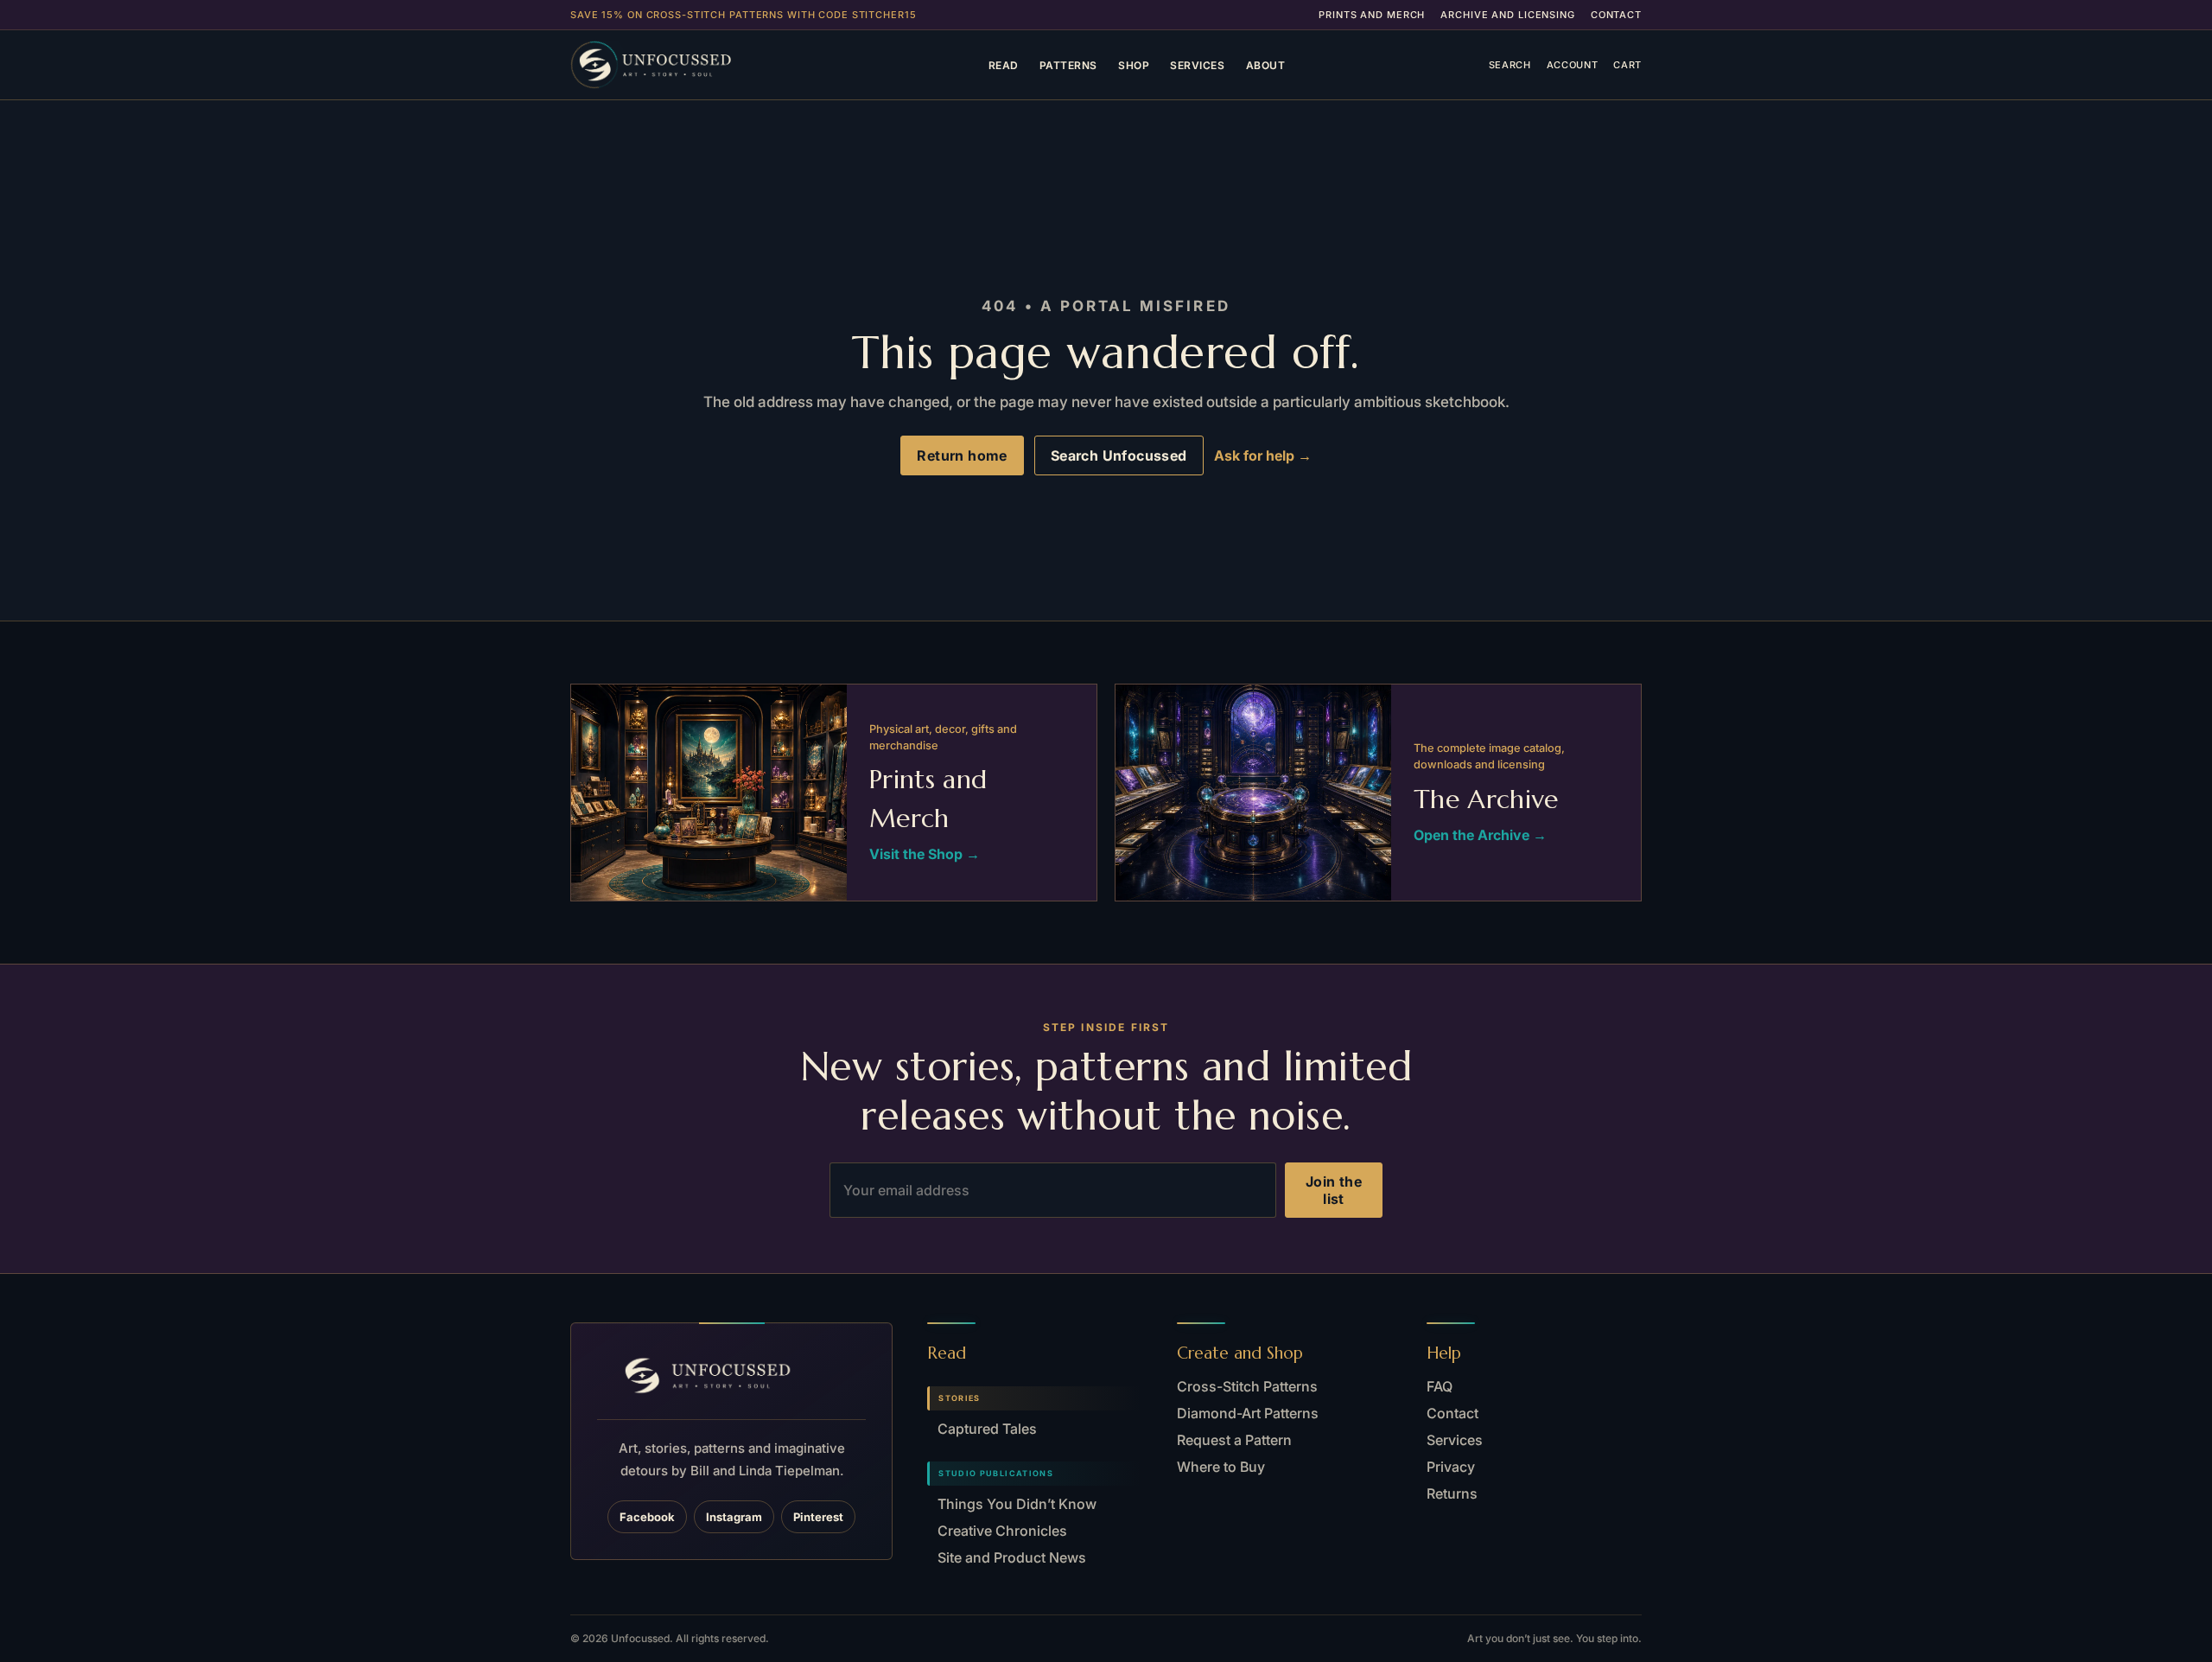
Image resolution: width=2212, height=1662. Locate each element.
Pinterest (818, 1517)
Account (1573, 65)
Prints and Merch (1372, 15)
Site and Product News (1012, 1557)
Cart (1627, 65)
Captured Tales (987, 1429)
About (1266, 65)
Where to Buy (1221, 1467)
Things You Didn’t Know (1017, 1504)
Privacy (1451, 1467)
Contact (1616, 15)
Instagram (734, 1517)
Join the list (1334, 1190)
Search (1510, 65)
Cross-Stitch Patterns (1247, 1386)
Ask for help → (1263, 455)
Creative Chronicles (1002, 1531)
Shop (1134, 65)
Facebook (647, 1517)
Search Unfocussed (1119, 455)
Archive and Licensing (1507, 15)
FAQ (1440, 1386)
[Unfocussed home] (677, 65)
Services (1197, 65)
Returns (1452, 1493)
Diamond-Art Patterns (1248, 1413)
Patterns (1068, 65)
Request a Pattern (1234, 1440)
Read (1004, 65)
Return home (962, 455)
